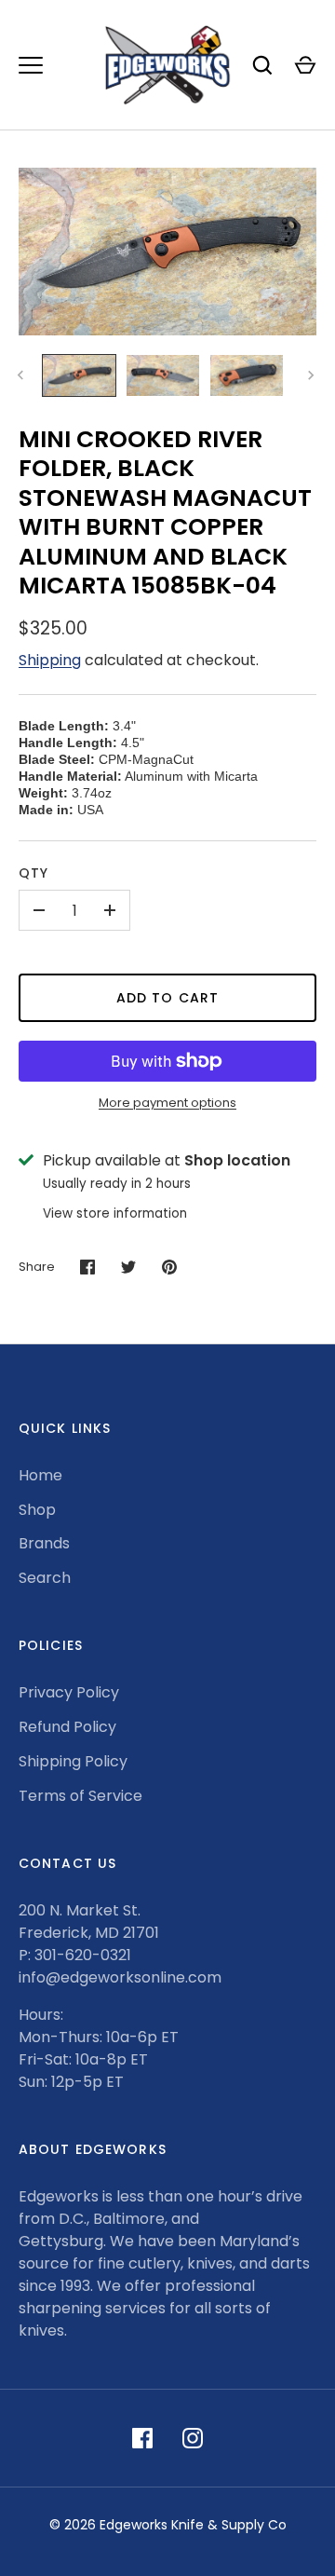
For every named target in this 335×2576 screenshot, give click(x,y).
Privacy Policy (69, 1692)
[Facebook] (142, 2438)
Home (40, 1475)
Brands (44, 1543)
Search (45, 1578)
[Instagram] (193, 2438)
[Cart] (305, 65)
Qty (33, 873)
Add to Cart (167, 998)
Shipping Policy (73, 1761)
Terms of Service (80, 1796)
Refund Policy (67, 1727)
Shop (37, 1510)
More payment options (167, 1103)
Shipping (50, 660)
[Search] (262, 65)
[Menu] (31, 65)
